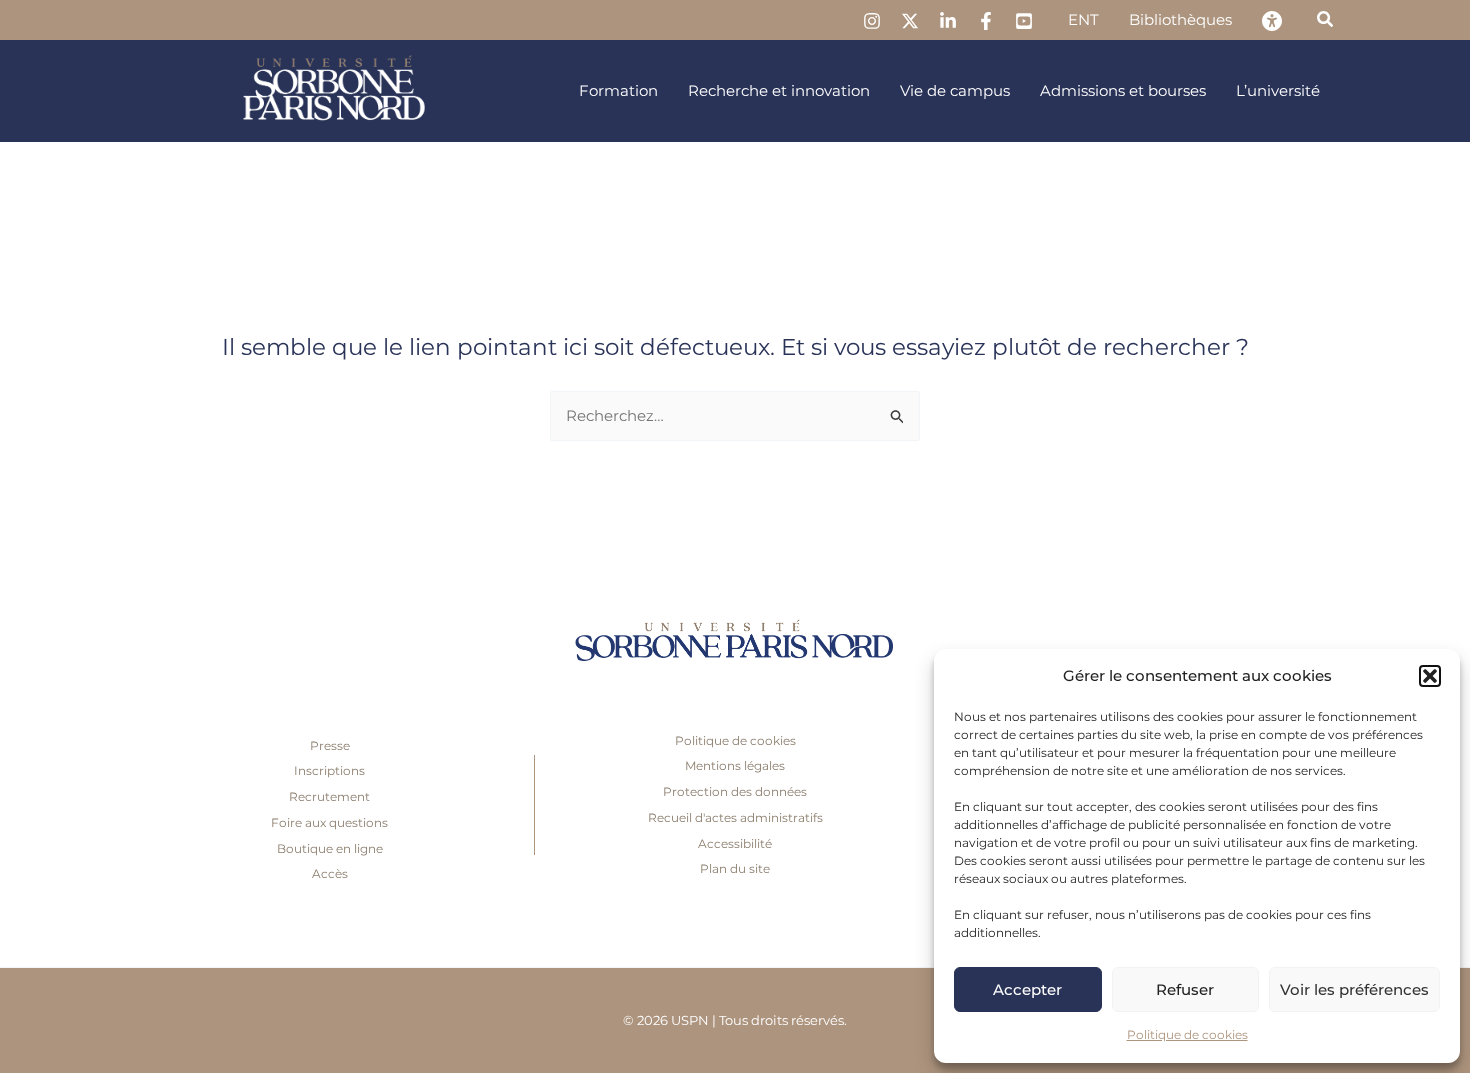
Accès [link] (330, 873)
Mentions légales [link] (735, 765)
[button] (1430, 676)
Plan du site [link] (735, 868)
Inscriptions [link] (329, 770)
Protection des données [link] (735, 791)
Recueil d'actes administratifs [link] (735, 817)
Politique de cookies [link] (1187, 1034)
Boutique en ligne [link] (330, 848)
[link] (872, 21)
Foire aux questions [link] (329, 822)
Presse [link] (330, 745)
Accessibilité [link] (735, 843)
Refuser (1185, 989)
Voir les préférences (1354, 989)
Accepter (1027, 989)
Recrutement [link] (329, 796)
